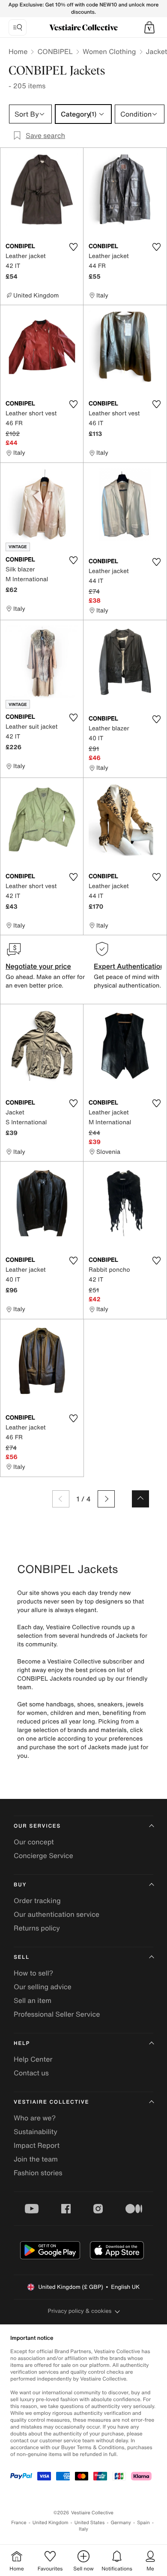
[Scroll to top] (140, 1499)
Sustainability (36, 2132)
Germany (121, 2523)
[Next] (106, 1499)
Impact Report (37, 2145)
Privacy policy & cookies (80, 2311)
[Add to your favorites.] (73, 247)
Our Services (37, 1826)
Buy (20, 1885)
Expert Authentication (129, 966)
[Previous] (61, 1499)
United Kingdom (51, 2523)
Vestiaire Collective (51, 2102)
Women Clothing (109, 51)
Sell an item (33, 2000)
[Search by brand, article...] (18, 27)
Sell (22, 1957)
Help (22, 2043)
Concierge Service (43, 1855)
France (19, 2523)
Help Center (33, 2059)
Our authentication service (57, 1914)
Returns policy (37, 1928)
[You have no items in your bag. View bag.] (149, 27)
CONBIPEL (55, 51)
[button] (149, 27)
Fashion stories (38, 2173)
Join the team (36, 2159)
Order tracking (37, 1900)
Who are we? (35, 2118)
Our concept (34, 1842)
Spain (143, 2523)
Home (18, 51)
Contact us (31, 2073)
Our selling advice (43, 1987)
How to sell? (33, 1973)
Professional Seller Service (57, 2014)
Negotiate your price (38, 966)
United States (90, 2523)
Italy (83, 2529)
